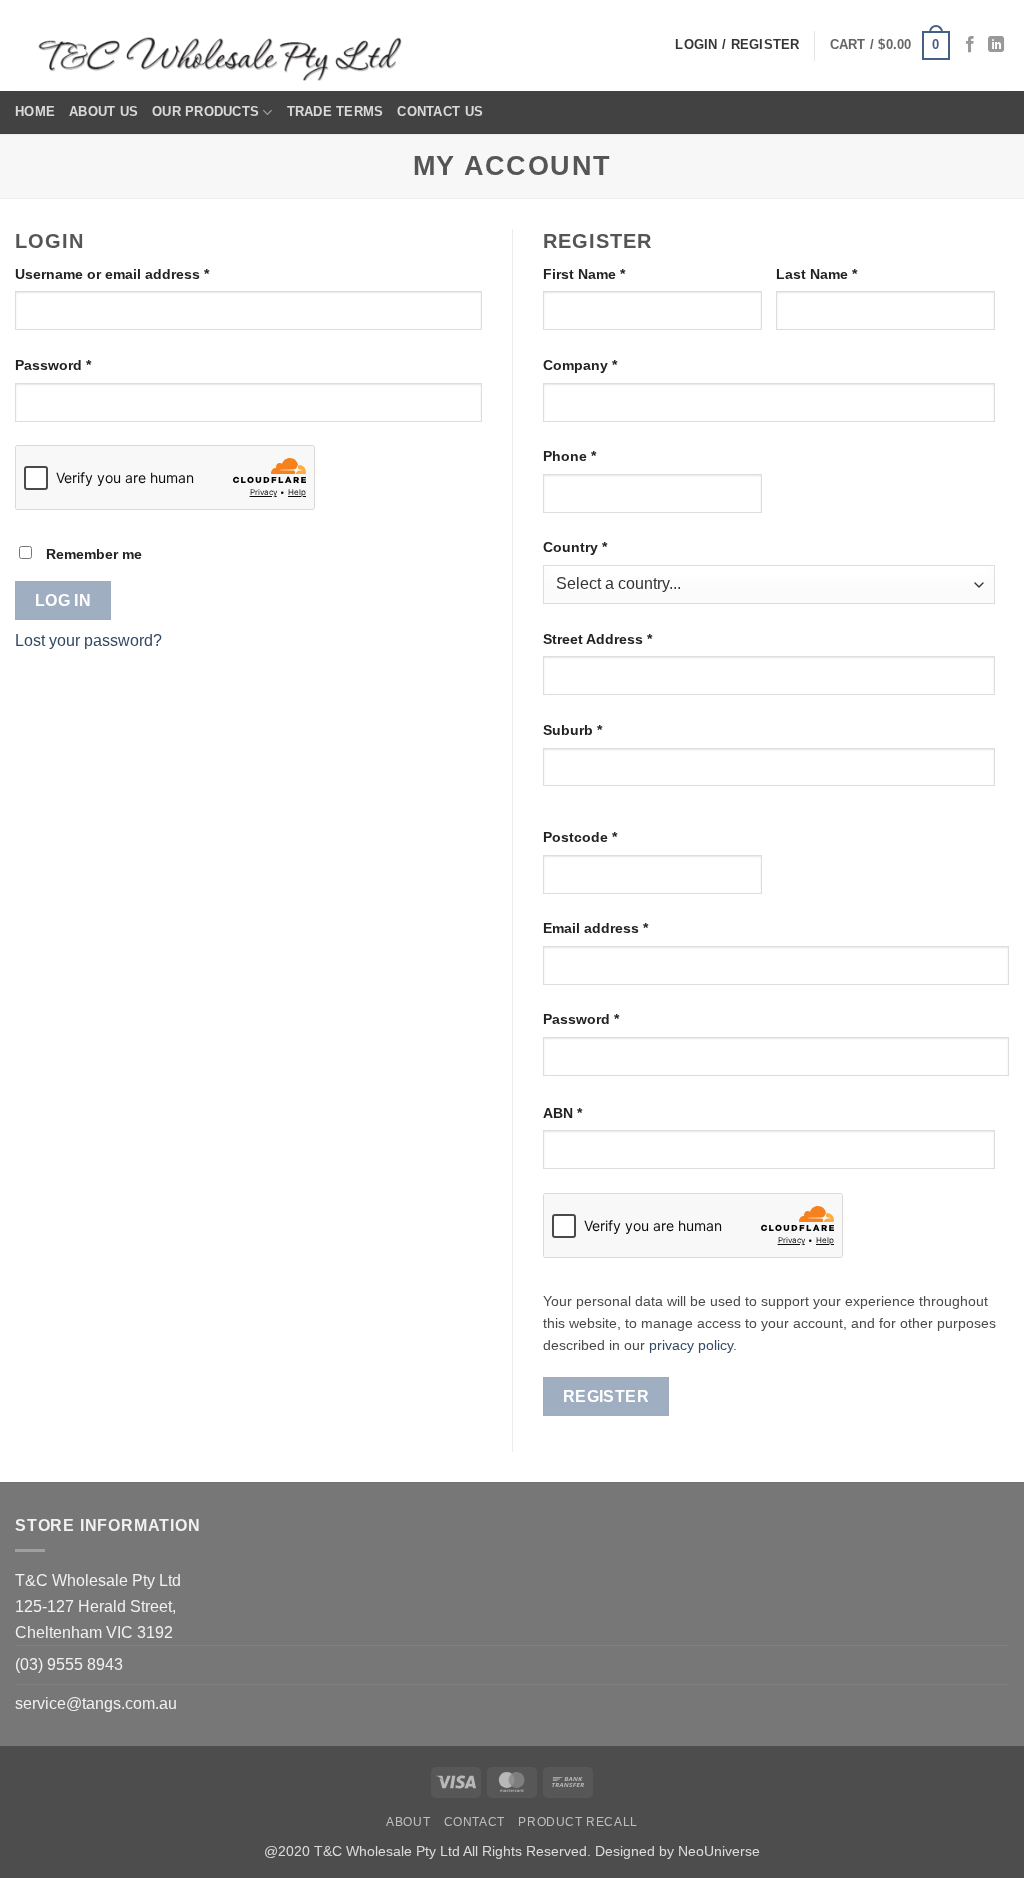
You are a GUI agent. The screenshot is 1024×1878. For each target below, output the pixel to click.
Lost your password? (88, 640)
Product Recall (578, 1822)
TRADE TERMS (335, 111)
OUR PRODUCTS (205, 111)
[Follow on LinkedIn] (996, 45)
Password (83, 364)
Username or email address (142, 273)
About (408, 1822)
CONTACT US (440, 111)
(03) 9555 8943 (69, 1664)
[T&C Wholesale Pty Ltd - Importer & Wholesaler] (225, 46)
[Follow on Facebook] (970, 45)
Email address (626, 927)
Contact (474, 1822)
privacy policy (691, 1345)
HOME (35, 111)
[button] (890, 46)
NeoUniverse (719, 1851)
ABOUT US (103, 111)
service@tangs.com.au (96, 1703)
